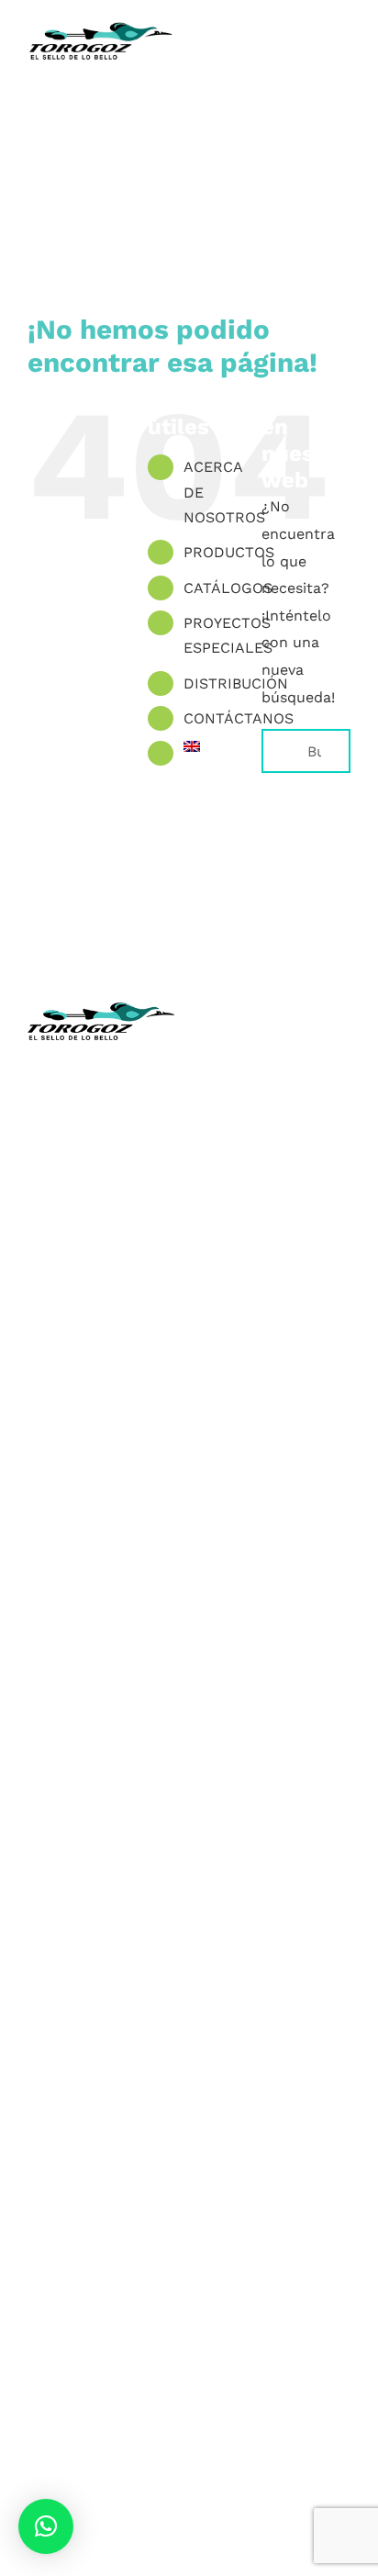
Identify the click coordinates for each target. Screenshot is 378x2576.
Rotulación (101, 1868)
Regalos (101, 1841)
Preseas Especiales (101, 1759)
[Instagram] (261, 1524)
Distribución (278, 1249)
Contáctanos (277, 1276)
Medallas (101, 1624)
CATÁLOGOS (228, 588)
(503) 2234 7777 (117, 1223)
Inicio (277, 1086)
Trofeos (101, 1596)
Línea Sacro (277, 1221)
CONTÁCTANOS (239, 718)
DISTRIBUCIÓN (236, 683)
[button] (46, 2526)
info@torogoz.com (101, 1265)
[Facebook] (229, 1524)
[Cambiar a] (209, 746)
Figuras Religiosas (278, 1194)
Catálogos (277, 1167)
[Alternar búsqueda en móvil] (310, 65)
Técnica (277, 1140)
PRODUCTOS (229, 552)
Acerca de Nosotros (278, 1113)
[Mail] (325, 1524)
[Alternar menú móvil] (343, 65)
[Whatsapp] (293, 1524)
